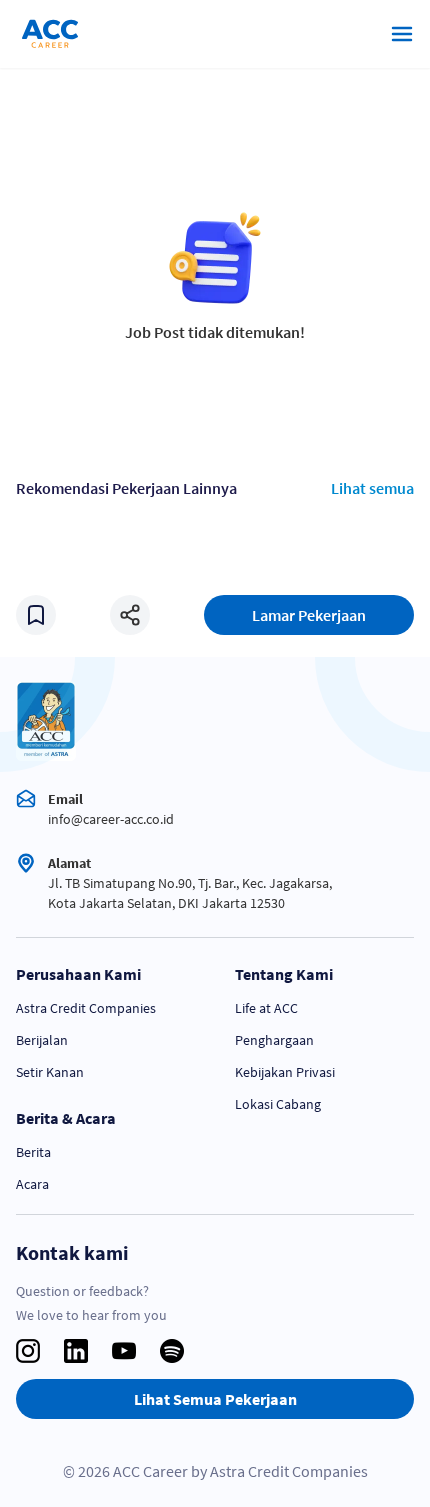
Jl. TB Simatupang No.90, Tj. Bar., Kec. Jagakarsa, (190, 883)
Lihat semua (372, 488)
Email (65, 799)
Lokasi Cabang (278, 1104)
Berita (33, 1152)
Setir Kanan (50, 1072)
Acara (32, 1184)
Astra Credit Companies (86, 1008)
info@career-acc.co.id (111, 819)
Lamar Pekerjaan (309, 615)
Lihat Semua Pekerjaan (215, 1399)
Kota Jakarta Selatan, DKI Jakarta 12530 (166, 903)
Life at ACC (266, 1008)
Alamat (69, 863)
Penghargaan (274, 1040)
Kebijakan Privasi (285, 1072)
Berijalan (42, 1040)
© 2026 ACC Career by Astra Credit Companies (215, 1471)
